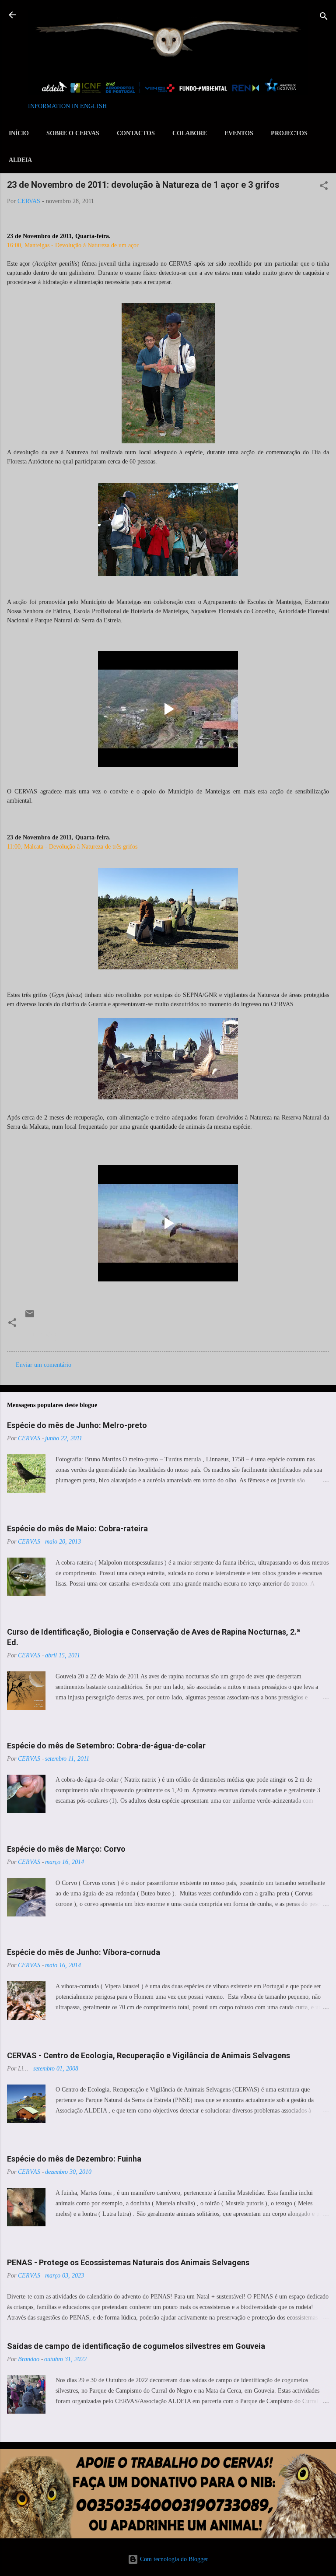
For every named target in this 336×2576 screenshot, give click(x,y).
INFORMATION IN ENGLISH (67, 106)
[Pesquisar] (324, 18)
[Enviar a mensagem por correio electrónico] (30, 1317)
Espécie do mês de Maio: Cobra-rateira (77, 1528)
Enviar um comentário (44, 1365)
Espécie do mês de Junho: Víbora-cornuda (84, 1952)
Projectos (289, 133)
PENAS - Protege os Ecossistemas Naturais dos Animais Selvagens (128, 2262)
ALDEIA (20, 160)
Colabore (190, 133)
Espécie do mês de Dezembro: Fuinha (74, 2159)
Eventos (239, 133)
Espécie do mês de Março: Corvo (66, 1849)
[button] (324, 187)
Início (19, 133)
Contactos (136, 133)
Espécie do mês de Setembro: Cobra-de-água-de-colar (106, 1746)
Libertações (43, 1334)
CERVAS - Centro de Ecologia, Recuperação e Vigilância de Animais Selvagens (149, 2055)
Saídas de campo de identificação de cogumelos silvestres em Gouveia (136, 2346)
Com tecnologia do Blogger (173, 2559)
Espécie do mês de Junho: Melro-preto (77, 1425)
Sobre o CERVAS (73, 133)
